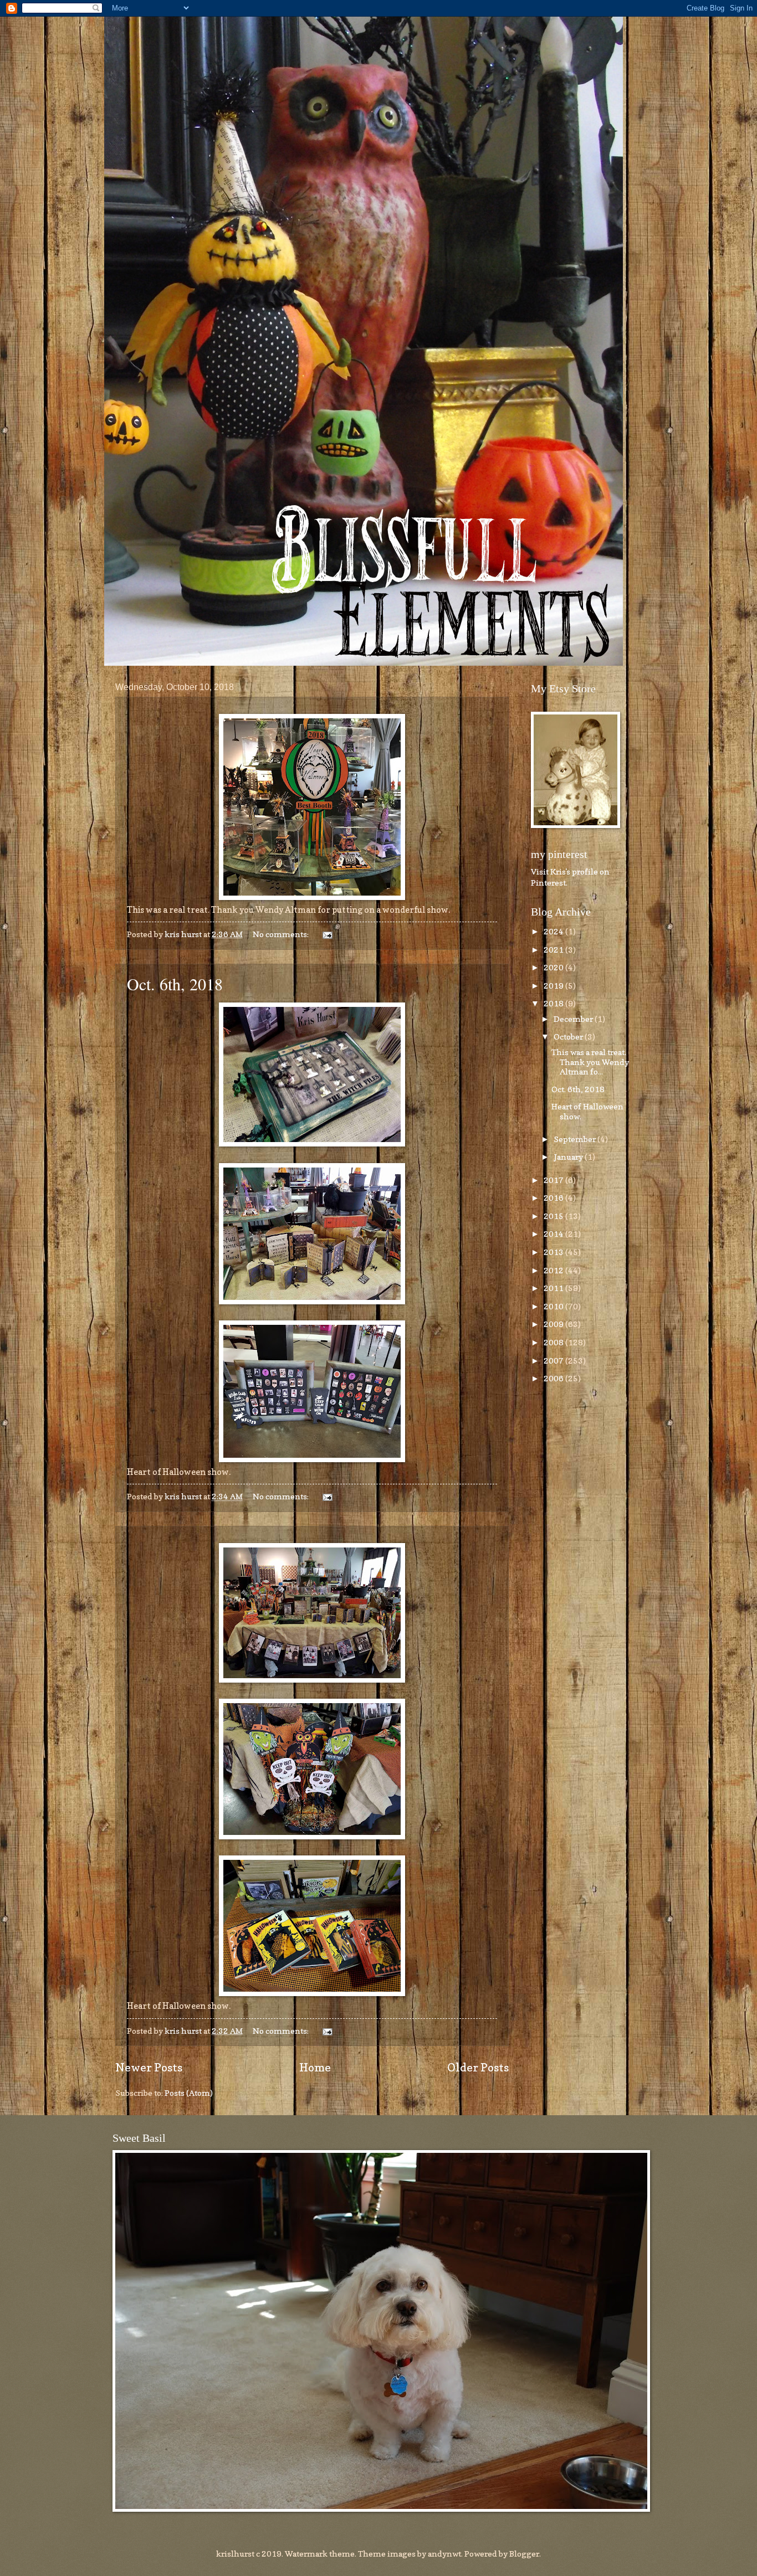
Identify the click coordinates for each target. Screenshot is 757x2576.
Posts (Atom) (189, 2093)
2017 (554, 1180)
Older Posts (478, 2067)
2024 (554, 931)
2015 (554, 1216)
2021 (554, 950)
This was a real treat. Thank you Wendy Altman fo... (590, 1062)
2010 (554, 1306)
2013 (554, 1252)
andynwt (444, 2554)
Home (315, 2067)
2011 (554, 1288)
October (569, 1037)
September (576, 1139)
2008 (554, 1342)
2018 (554, 1003)
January (569, 1157)
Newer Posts (149, 2067)
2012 (554, 1270)
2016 (554, 1198)
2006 (554, 1378)
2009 (554, 1324)
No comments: (282, 934)
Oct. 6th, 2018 (175, 984)
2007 (554, 1361)
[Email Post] (326, 934)
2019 (554, 986)
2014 (554, 1234)
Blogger (524, 2554)
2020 (554, 967)
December (574, 1019)
